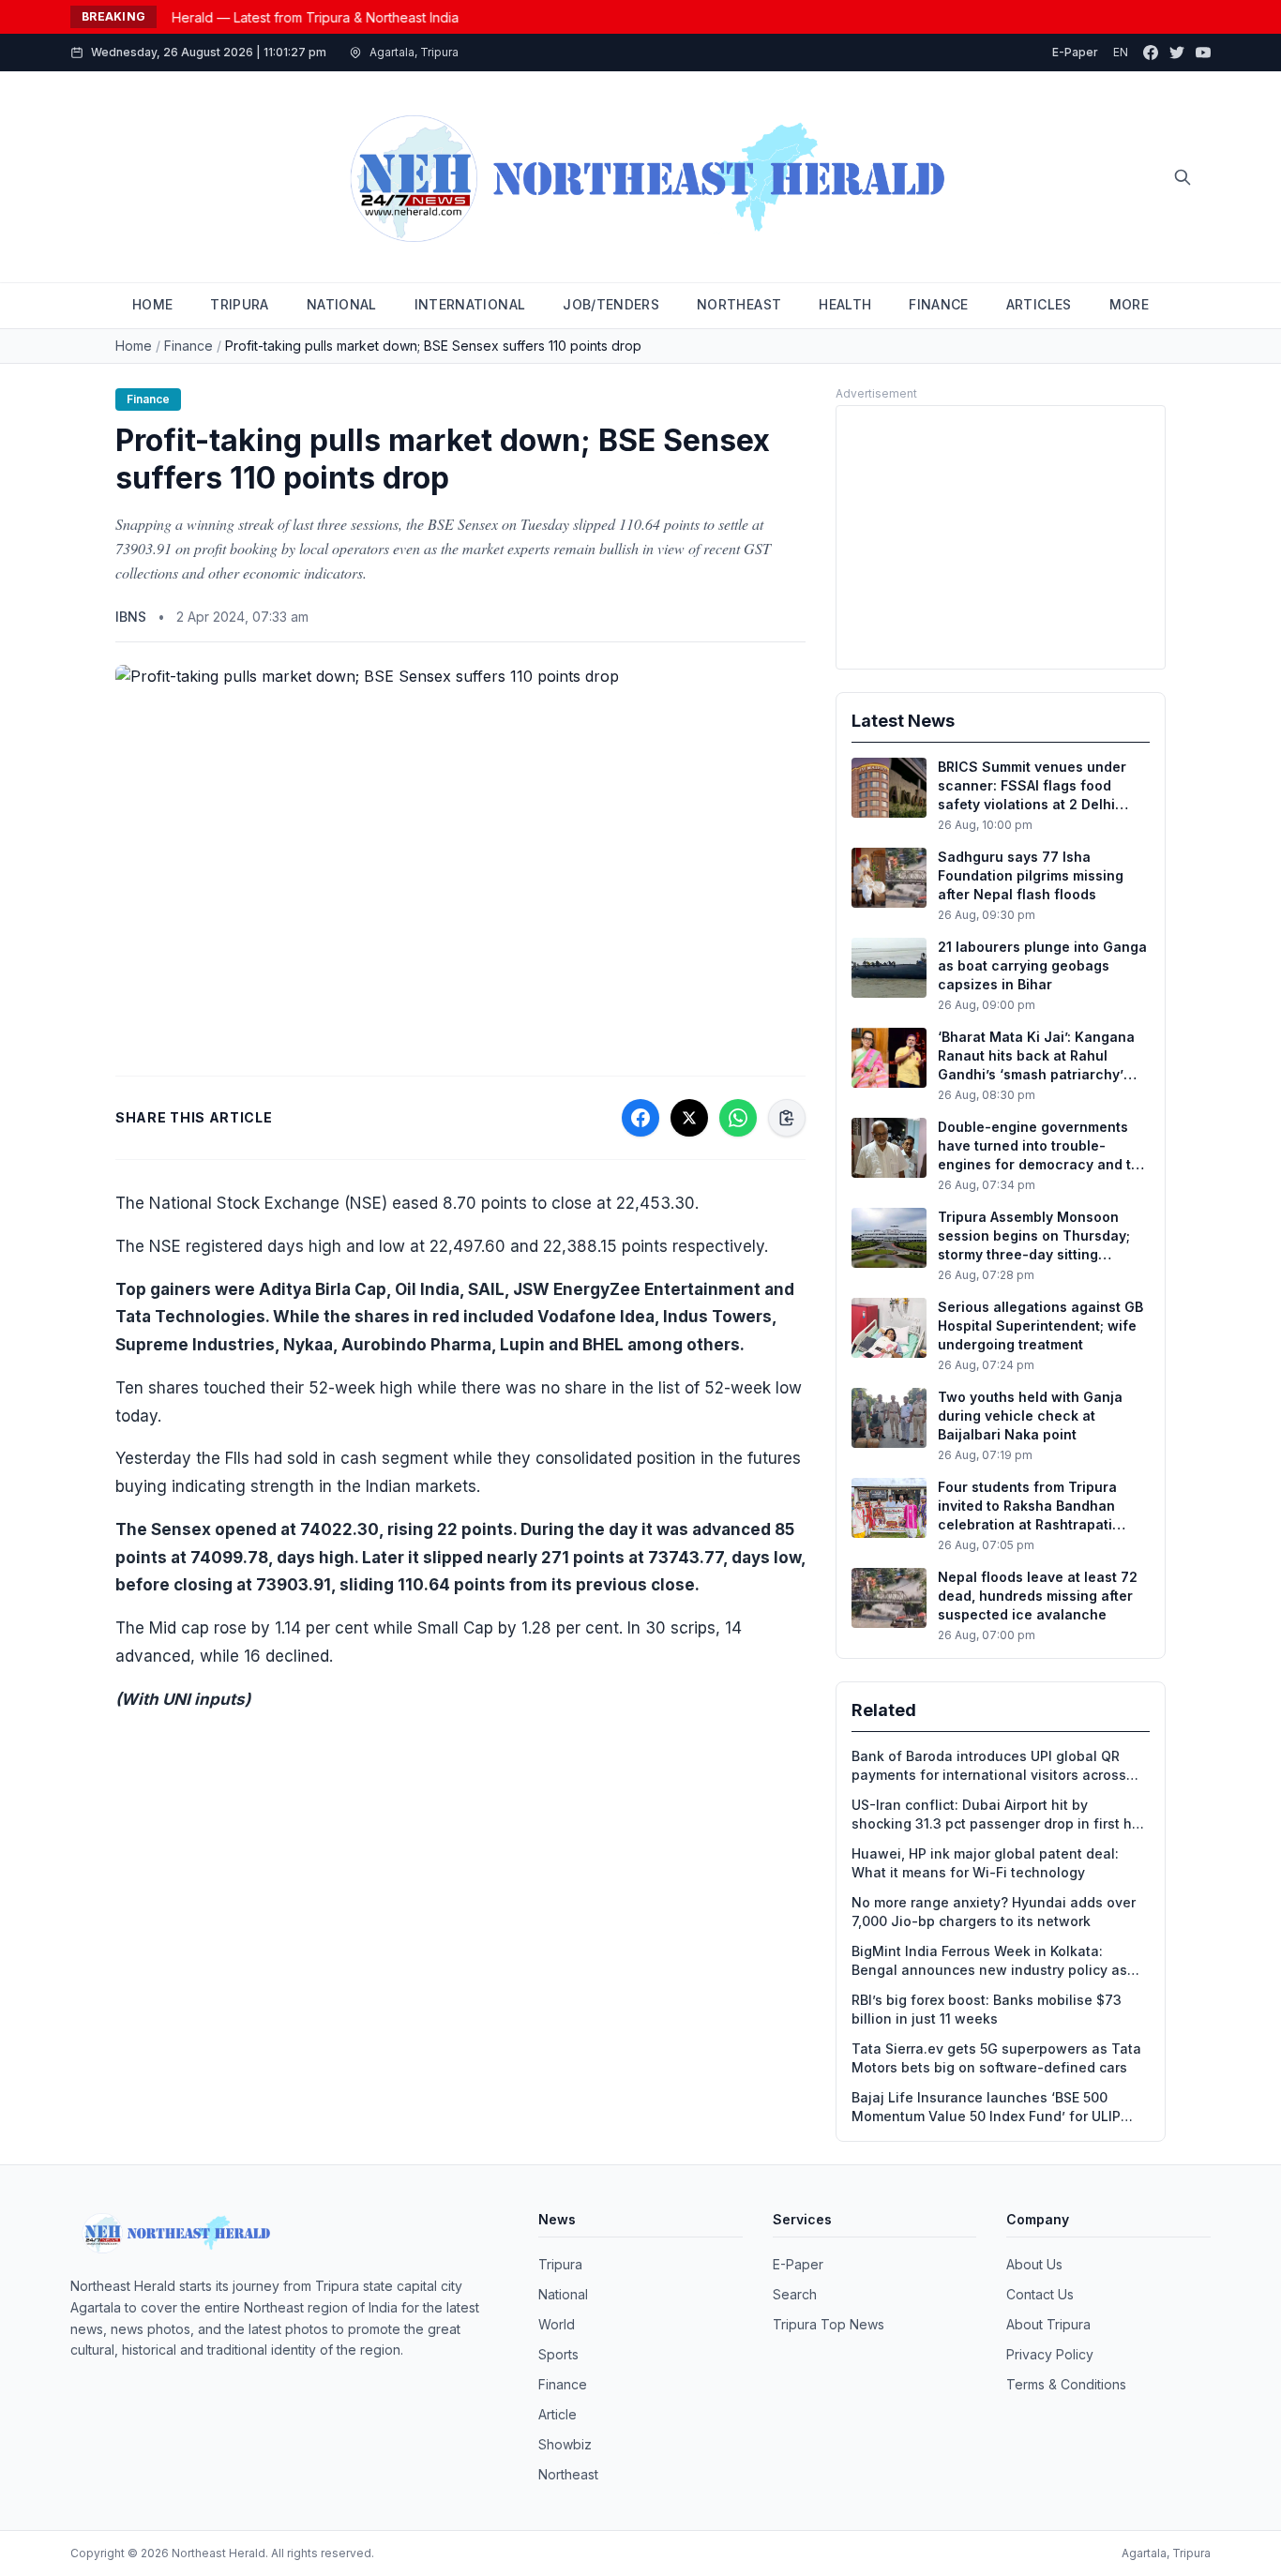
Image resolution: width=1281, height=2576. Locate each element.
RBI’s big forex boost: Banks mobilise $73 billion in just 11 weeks (987, 2009)
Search (795, 2294)
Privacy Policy (1050, 2354)
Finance (188, 346)
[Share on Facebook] (640, 1118)
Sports (558, 2354)
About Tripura (1048, 2324)
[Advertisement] (1001, 537)
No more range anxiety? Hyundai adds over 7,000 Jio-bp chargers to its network (994, 1912)
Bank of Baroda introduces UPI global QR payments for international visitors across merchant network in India (989, 1766)
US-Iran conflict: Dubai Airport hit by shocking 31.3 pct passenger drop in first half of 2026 (1001, 1815)
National (563, 2294)
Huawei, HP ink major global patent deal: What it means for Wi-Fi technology (985, 1863)
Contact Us (1040, 2294)
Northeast (568, 2474)
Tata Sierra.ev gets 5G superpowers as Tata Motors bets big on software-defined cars (996, 2058)
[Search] (1183, 177)
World (557, 2324)
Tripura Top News (829, 2324)
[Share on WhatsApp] (738, 1118)
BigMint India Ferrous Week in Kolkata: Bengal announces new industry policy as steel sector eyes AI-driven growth (989, 1961)
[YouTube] (1203, 53)
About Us (1034, 2264)
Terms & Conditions (1066, 2384)
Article (558, 2414)
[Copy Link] (787, 1118)
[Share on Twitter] (689, 1118)
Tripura (560, 2264)
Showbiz (565, 2444)
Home (134, 346)
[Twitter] (1177, 53)
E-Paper (1075, 52)
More (1129, 304)
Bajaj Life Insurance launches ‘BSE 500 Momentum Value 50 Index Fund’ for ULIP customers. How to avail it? (986, 2108)
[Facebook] (1151, 53)
